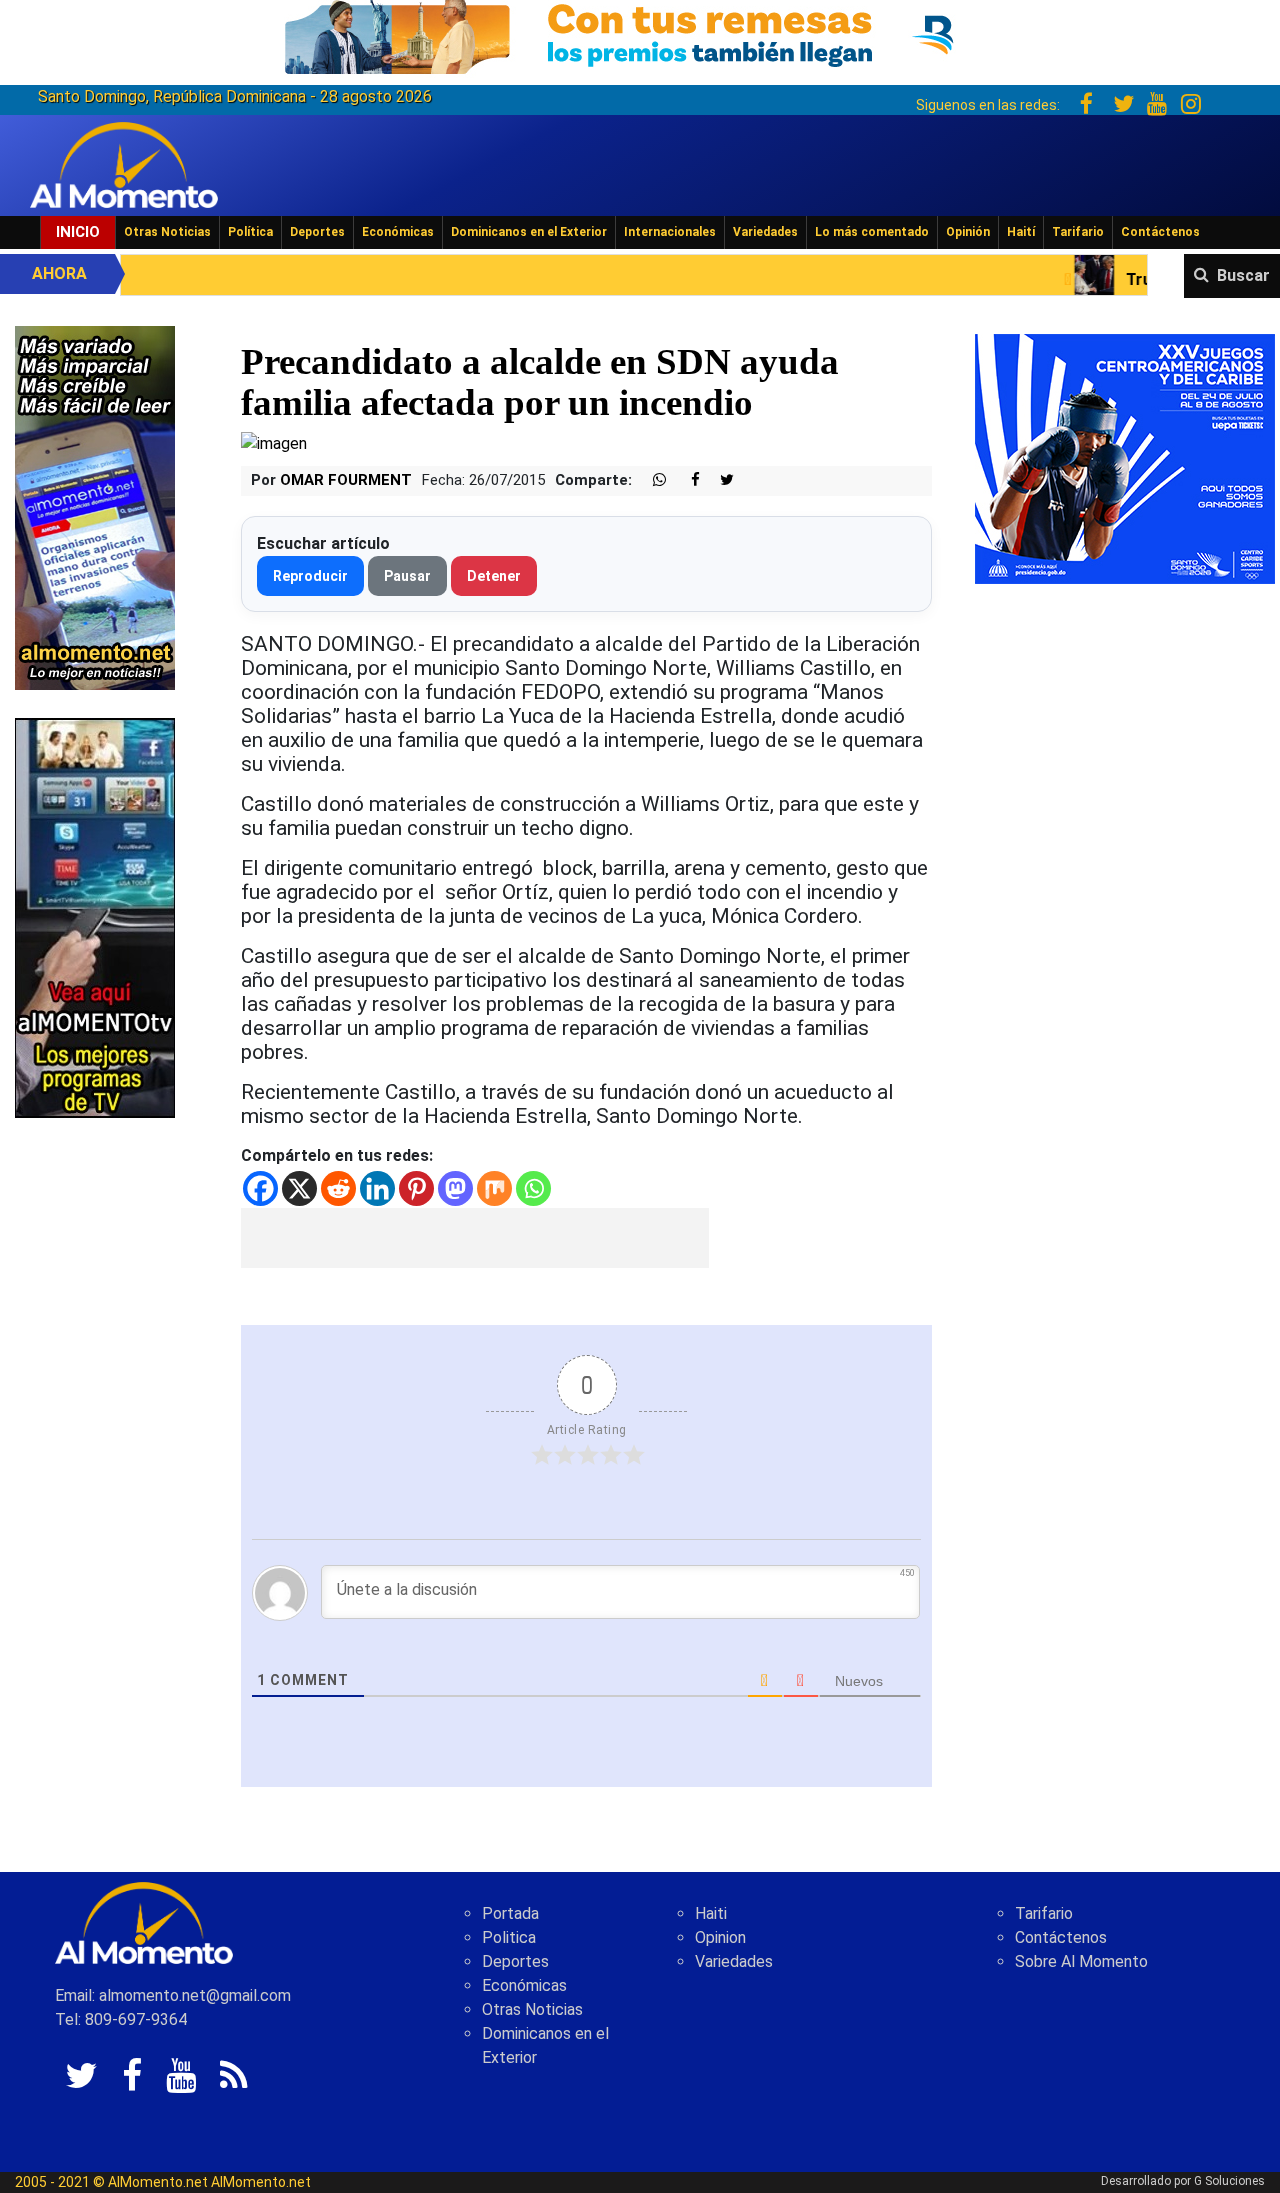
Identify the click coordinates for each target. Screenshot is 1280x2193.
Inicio (78, 232)
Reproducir (310, 576)
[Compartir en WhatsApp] (651, 480)
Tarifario (1078, 232)
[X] (299, 1188)
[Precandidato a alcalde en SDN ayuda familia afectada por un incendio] (274, 442)
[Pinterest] (416, 1188)
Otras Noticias (167, 232)
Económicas (398, 232)
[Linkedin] (377, 1188)
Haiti (711, 1913)
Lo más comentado (872, 232)
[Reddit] (338, 1188)
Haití (1021, 232)
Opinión (968, 232)
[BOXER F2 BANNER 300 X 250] (1125, 457)
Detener (494, 576)
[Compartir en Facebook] (685, 480)
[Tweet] (719, 480)
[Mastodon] (455, 1188)
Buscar (1243, 275)
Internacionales (670, 232)
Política (250, 232)
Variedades (765, 232)
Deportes (317, 232)
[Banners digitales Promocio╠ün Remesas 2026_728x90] (640, 33)
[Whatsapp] (533, 1188)
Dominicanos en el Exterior (529, 232)
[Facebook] (260, 1188)
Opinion (720, 1937)
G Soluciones (1229, 2181)
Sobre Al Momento (1081, 1961)
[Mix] (494, 1188)
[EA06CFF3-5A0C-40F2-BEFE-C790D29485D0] (95, 916)
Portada (510, 1913)
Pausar (407, 576)
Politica (509, 1937)
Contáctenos (1160, 232)
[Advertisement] (475, 1238)
